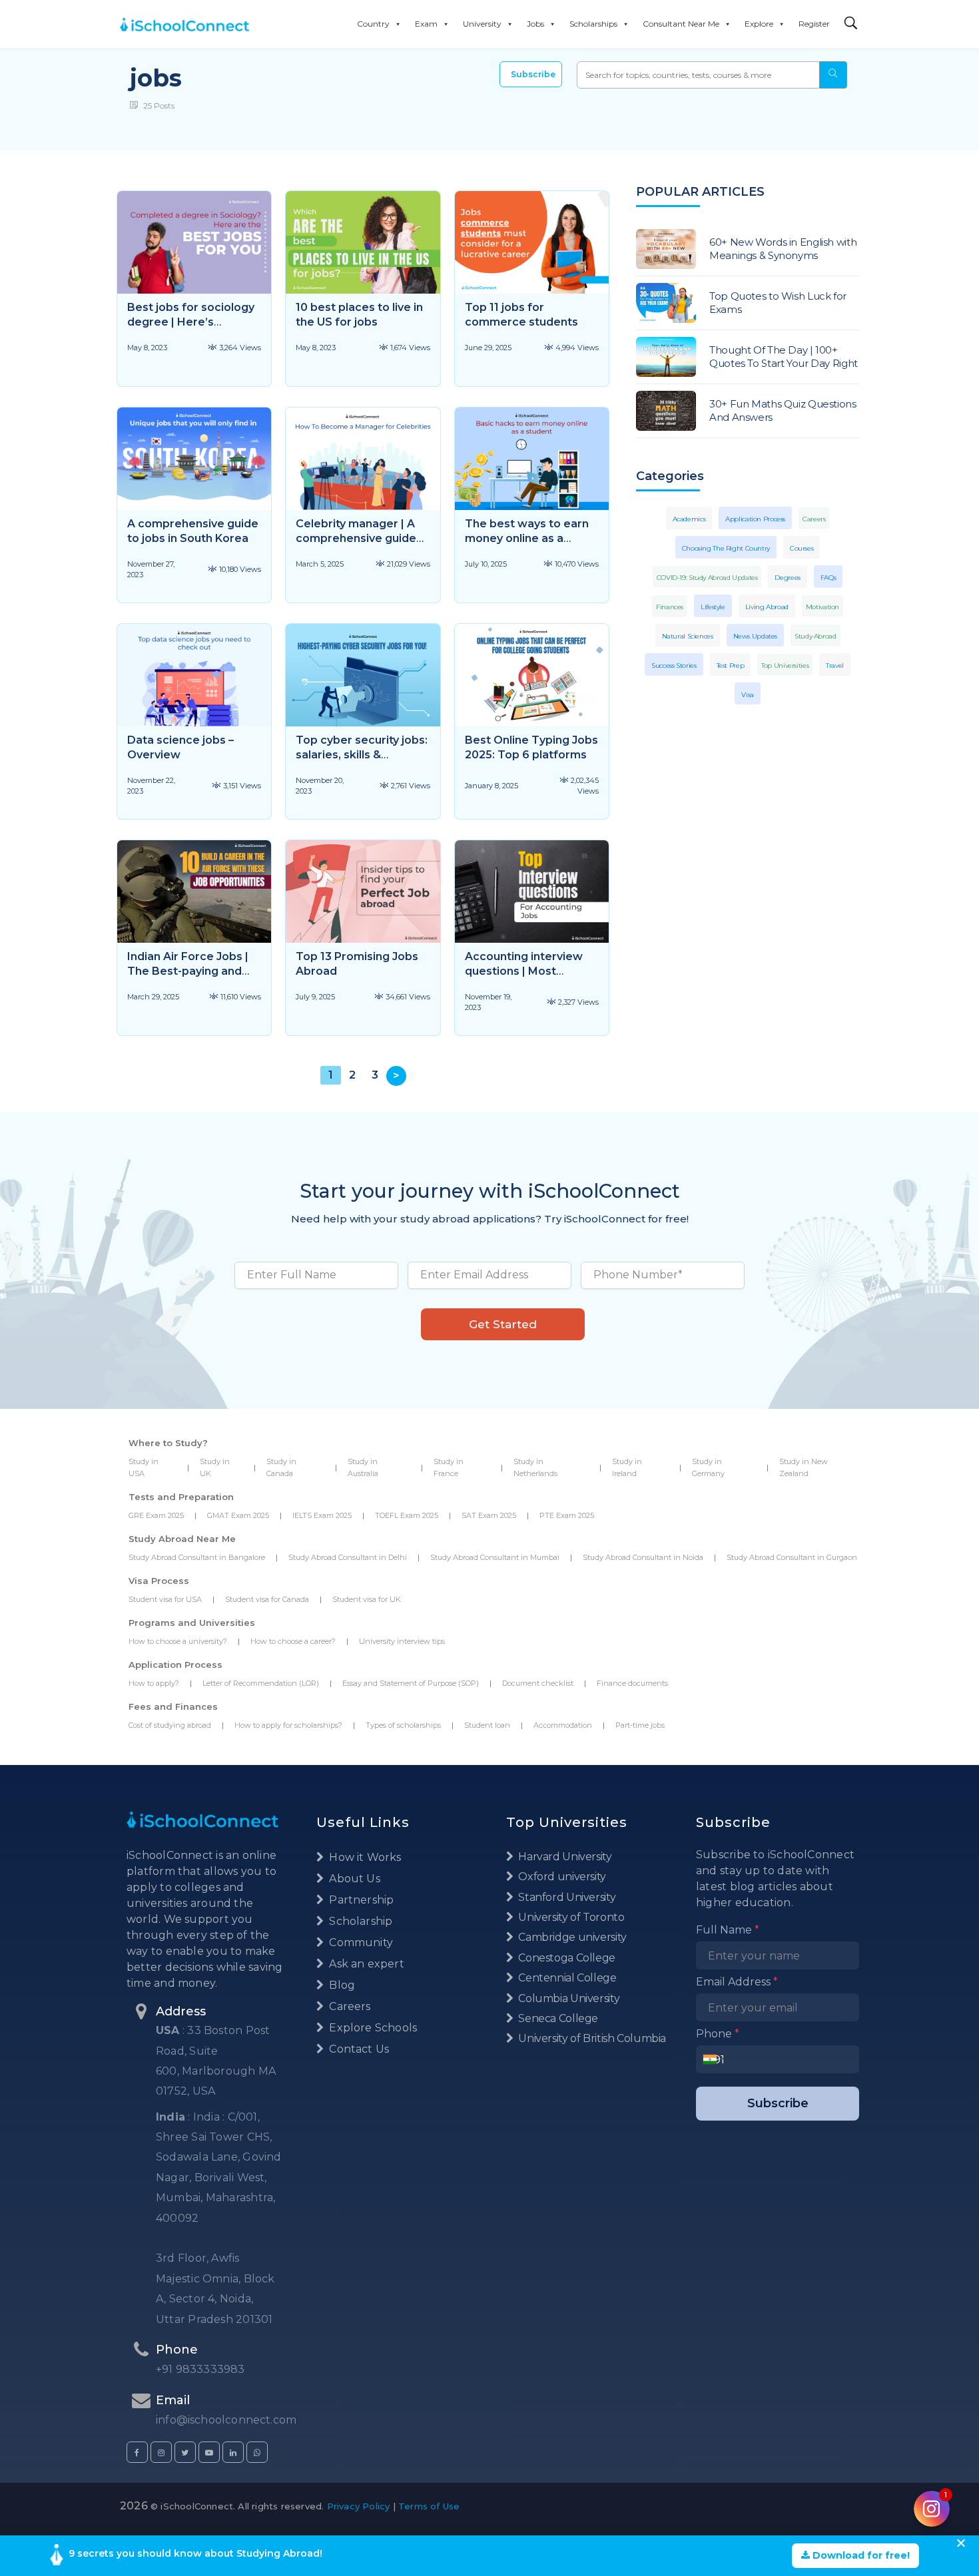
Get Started (503, 1324)
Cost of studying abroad (170, 1725)
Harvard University (564, 1857)
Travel (835, 665)
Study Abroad (816, 636)
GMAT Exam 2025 (238, 1515)
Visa (748, 695)
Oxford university (561, 1877)
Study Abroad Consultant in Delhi (348, 1557)
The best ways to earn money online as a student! (527, 538)
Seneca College (557, 2018)
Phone (718, 2034)
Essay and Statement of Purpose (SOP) (411, 1683)
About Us (353, 1879)
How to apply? (154, 1683)
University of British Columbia (591, 2038)
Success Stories (674, 665)
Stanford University (566, 1897)
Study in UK (215, 1467)
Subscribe (533, 74)
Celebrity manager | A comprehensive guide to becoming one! (356, 538)
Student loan (487, 1725)
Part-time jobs (640, 1725)
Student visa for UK (367, 1599)
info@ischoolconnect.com (226, 2420)
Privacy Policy (359, 2506)
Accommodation (563, 1725)
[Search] (851, 24)
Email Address (737, 1982)
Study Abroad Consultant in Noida (643, 1557)
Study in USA (144, 1467)
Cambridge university (571, 1937)
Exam (426, 24)
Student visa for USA (165, 1599)
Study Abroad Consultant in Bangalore (197, 1557)
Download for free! (860, 2555)
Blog (341, 1985)
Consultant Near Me (681, 24)
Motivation (822, 607)
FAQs (828, 578)
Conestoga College (566, 1958)
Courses (802, 548)
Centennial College (566, 1978)
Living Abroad (767, 607)
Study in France (449, 1467)
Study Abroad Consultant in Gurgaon (792, 1557)
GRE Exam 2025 (156, 1515)
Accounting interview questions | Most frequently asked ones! (528, 971)
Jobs (535, 24)
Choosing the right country (726, 548)
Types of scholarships (403, 1725)
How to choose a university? (178, 1641)
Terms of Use (429, 2506)
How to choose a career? (293, 1641)
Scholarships (593, 24)
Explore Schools (372, 2028)
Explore (759, 24)
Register (814, 24)
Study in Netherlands (535, 1467)
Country (373, 24)
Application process (755, 519)
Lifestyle (713, 607)
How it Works (364, 1857)
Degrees (787, 578)
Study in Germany (708, 1467)
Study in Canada (281, 1467)
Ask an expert (365, 1964)
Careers (814, 519)
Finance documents (632, 1683)
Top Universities (785, 665)
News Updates (756, 636)
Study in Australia (363, 1467)
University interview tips (402, 1641)
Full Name (728, 1930)
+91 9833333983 (200, 2369)
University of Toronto (570, 1917)
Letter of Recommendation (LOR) (261, 1683)
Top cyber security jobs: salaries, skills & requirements (362, 755)
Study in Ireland (627, 1467)
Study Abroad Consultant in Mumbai (495, 1557)
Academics (689, 519)
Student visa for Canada (267, 1599)
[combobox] (714, 2059)
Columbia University (568, 1998)
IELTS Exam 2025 (322, 1515)
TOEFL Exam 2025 (407, 1515)
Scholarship (359, 1921)
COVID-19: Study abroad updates (707, 578)
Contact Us (358, 2049)
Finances (670, 607)
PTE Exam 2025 (567, 1515)
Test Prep (731, 665)
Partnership (360, 1900)
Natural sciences (688, 636)
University (482, 24)
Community (360, 1942)
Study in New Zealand (804, 1467)
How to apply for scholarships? (288, 1725)
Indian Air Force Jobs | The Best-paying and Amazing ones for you (188, 971)
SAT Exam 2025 (489, 1515)
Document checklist (538, 1683)
